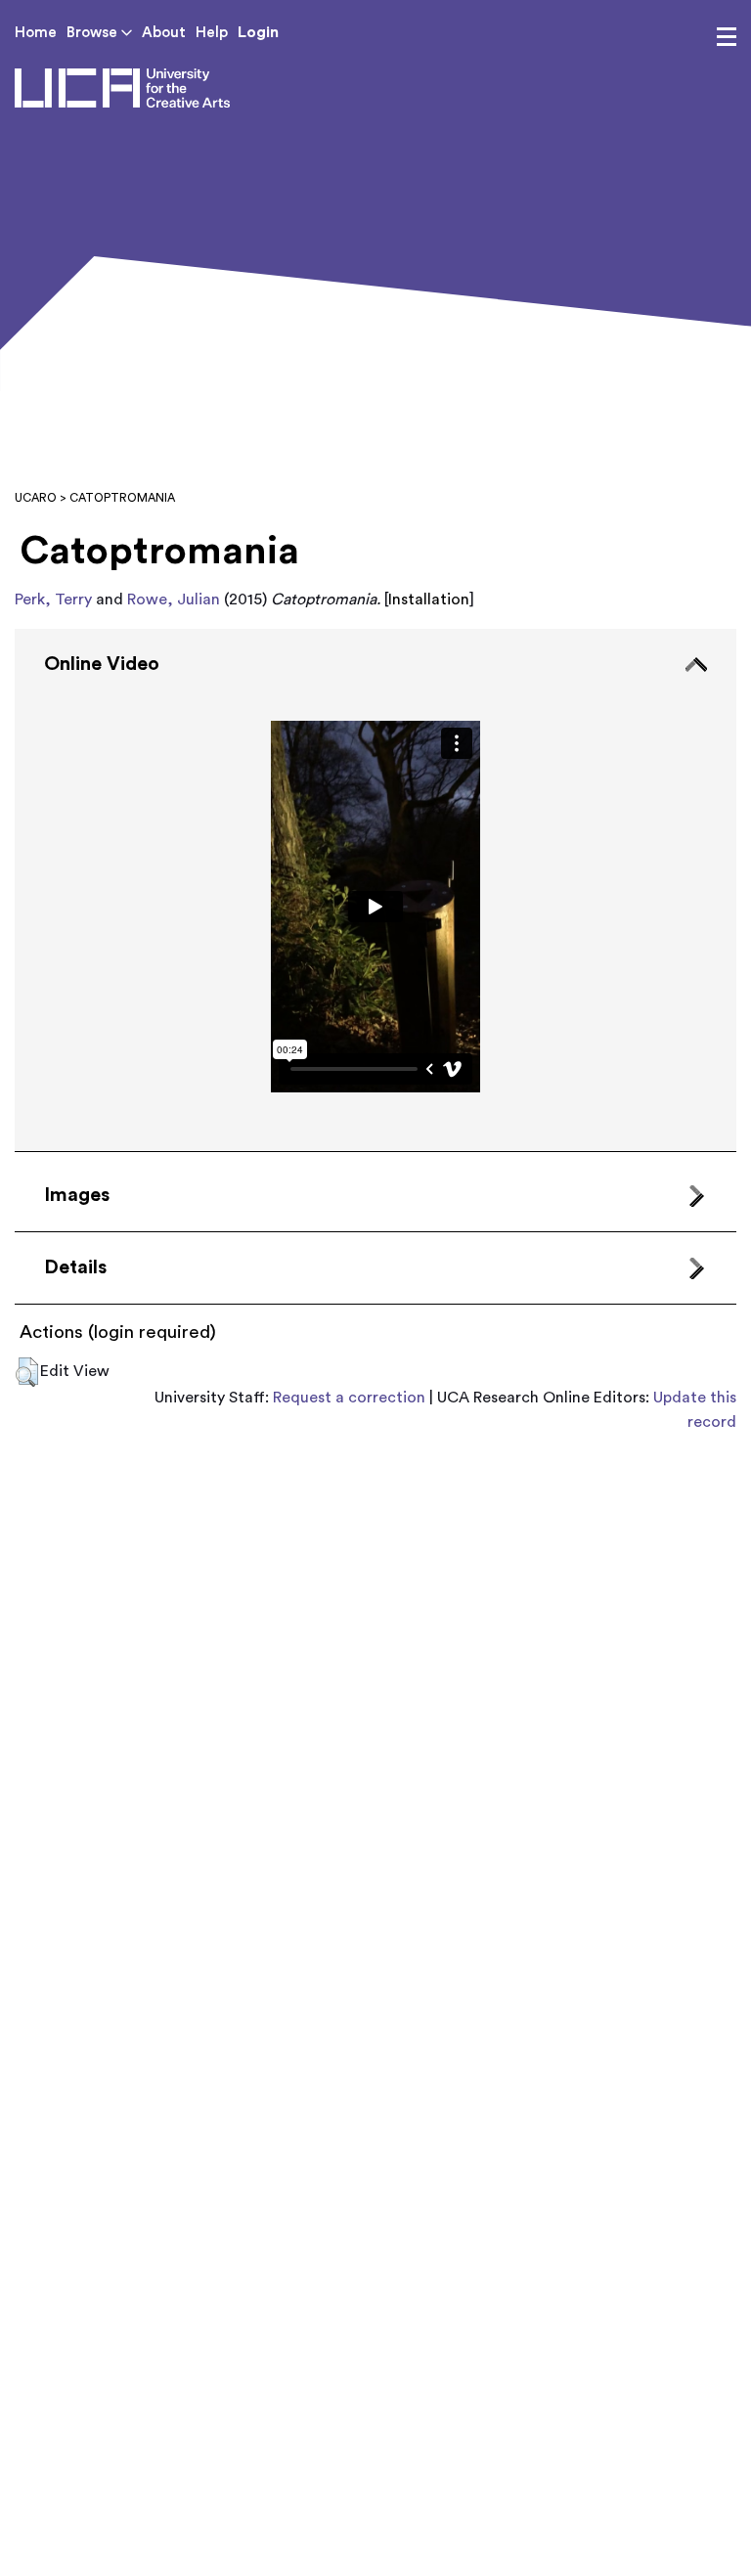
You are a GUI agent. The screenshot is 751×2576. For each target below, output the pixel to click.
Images (77, 1195)
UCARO (36, 498)
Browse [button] (94, 33)
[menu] (727, 37)
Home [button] (36, 33)
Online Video (102, 664)
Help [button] (212, 33)
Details (75, 1267)
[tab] (375, 890)
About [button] (164, 33)
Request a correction (349, 1398)
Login (258, 32)
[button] (27, 1372)
